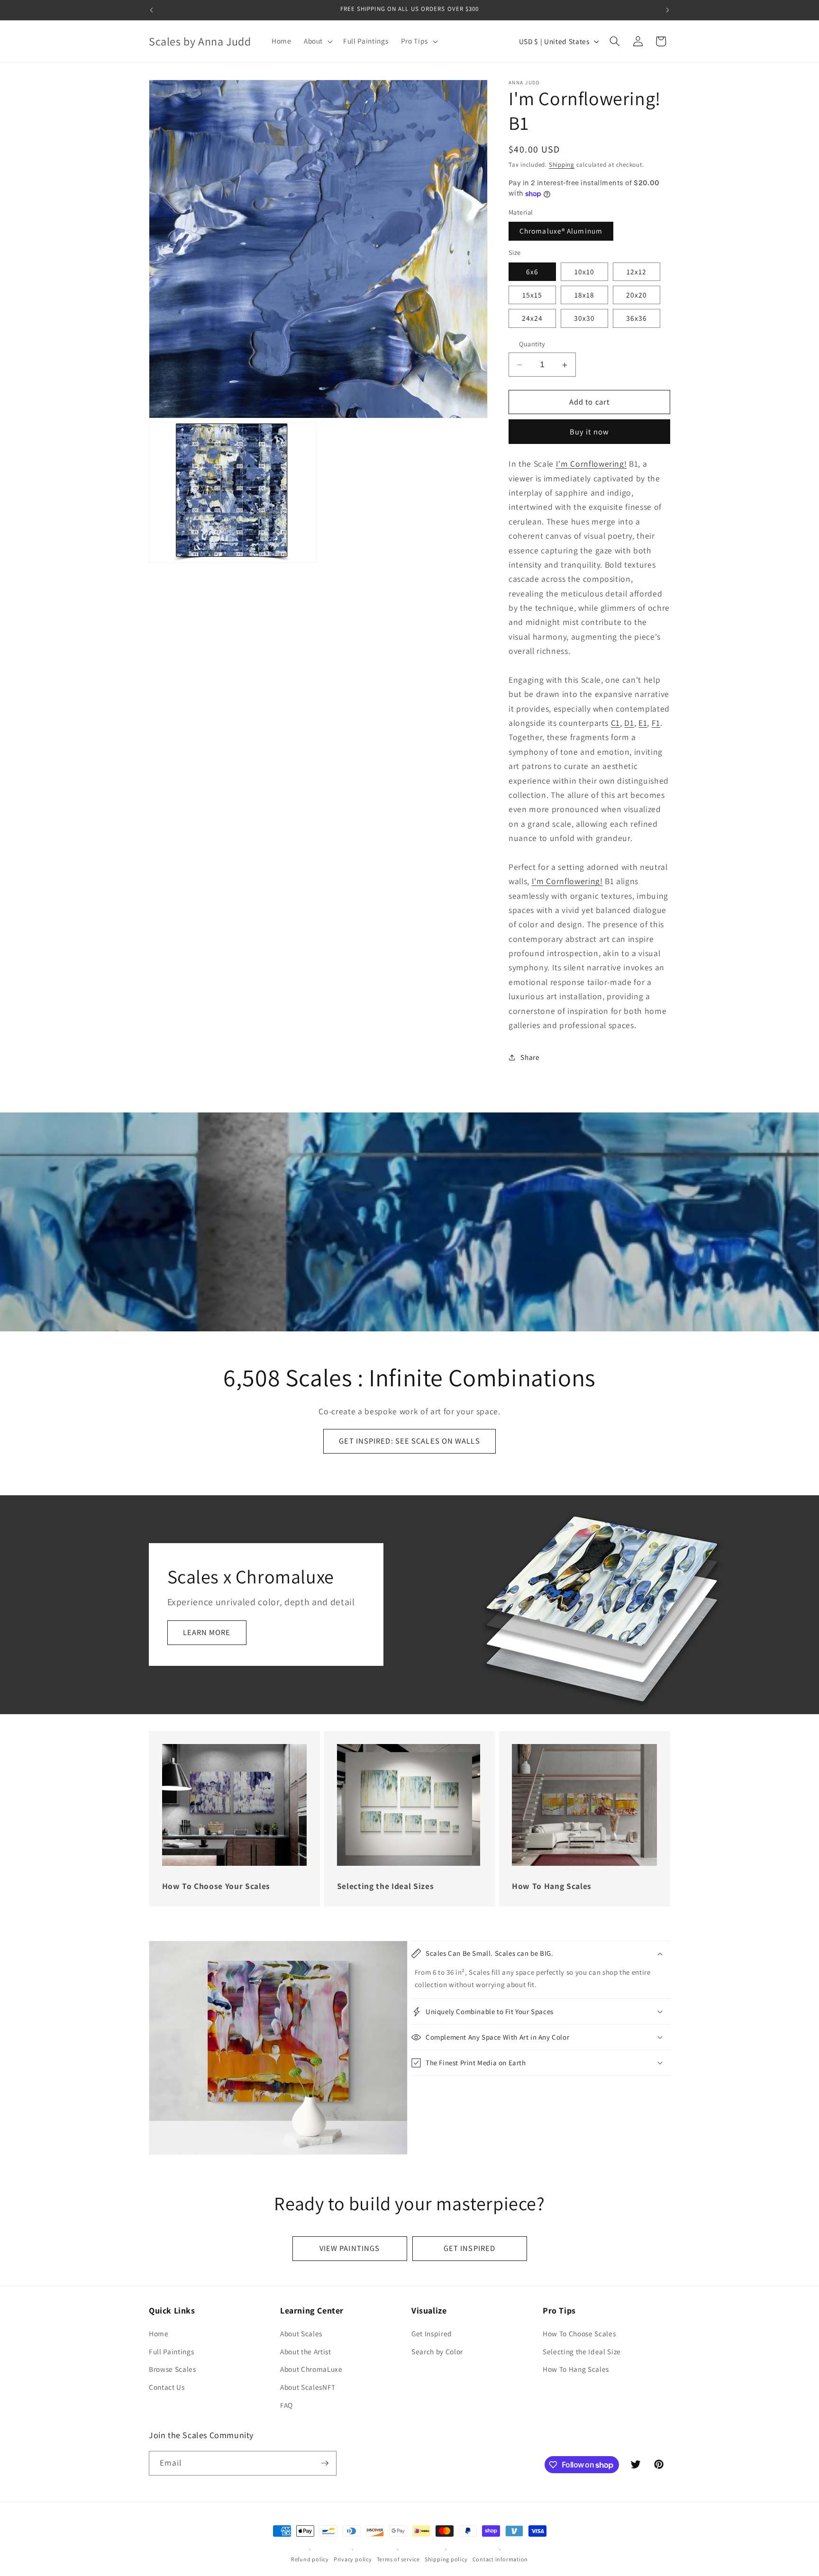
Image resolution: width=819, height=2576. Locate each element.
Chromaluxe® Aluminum (561, 231)
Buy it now (589, 432)
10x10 (585, 271)
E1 (643, 723)
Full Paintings (171, 2351)
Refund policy (310, 2559)
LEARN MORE (207, 1633)
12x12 (637, 271)
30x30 (585, 318)
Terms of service (398, 2559)
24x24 (532, 318)
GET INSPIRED (469, 2248)
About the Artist (306, 2351)
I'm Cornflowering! (591, 464)
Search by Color (437, 2351)
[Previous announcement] (152, 10)
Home (159, 2333)
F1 (656, 723)
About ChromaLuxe (311, 2369)
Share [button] (530, 1057)
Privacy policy (353, 2559)
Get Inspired (432, 2333)
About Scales (301, 2333)
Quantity (532, 344)
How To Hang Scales (576, 2369)
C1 (615, 723)
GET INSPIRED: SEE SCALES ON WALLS (409, 1441)
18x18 (585, 295)
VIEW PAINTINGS (350, 2248)
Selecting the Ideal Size (582, 2351)
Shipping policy (446, 2559)
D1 (629, 723)
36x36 (637, 318)
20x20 (637, 295)
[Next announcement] (668, 10)
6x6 (532, 271)
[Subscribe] (325, 2463)
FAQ (287, 2405)
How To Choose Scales (579, 2333)
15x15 (532, 295)
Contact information (500, 2559)
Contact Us (167, 2387)
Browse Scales (173, 2369)
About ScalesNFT (308, 2387)
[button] (317, 41)
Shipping (562, 165)
